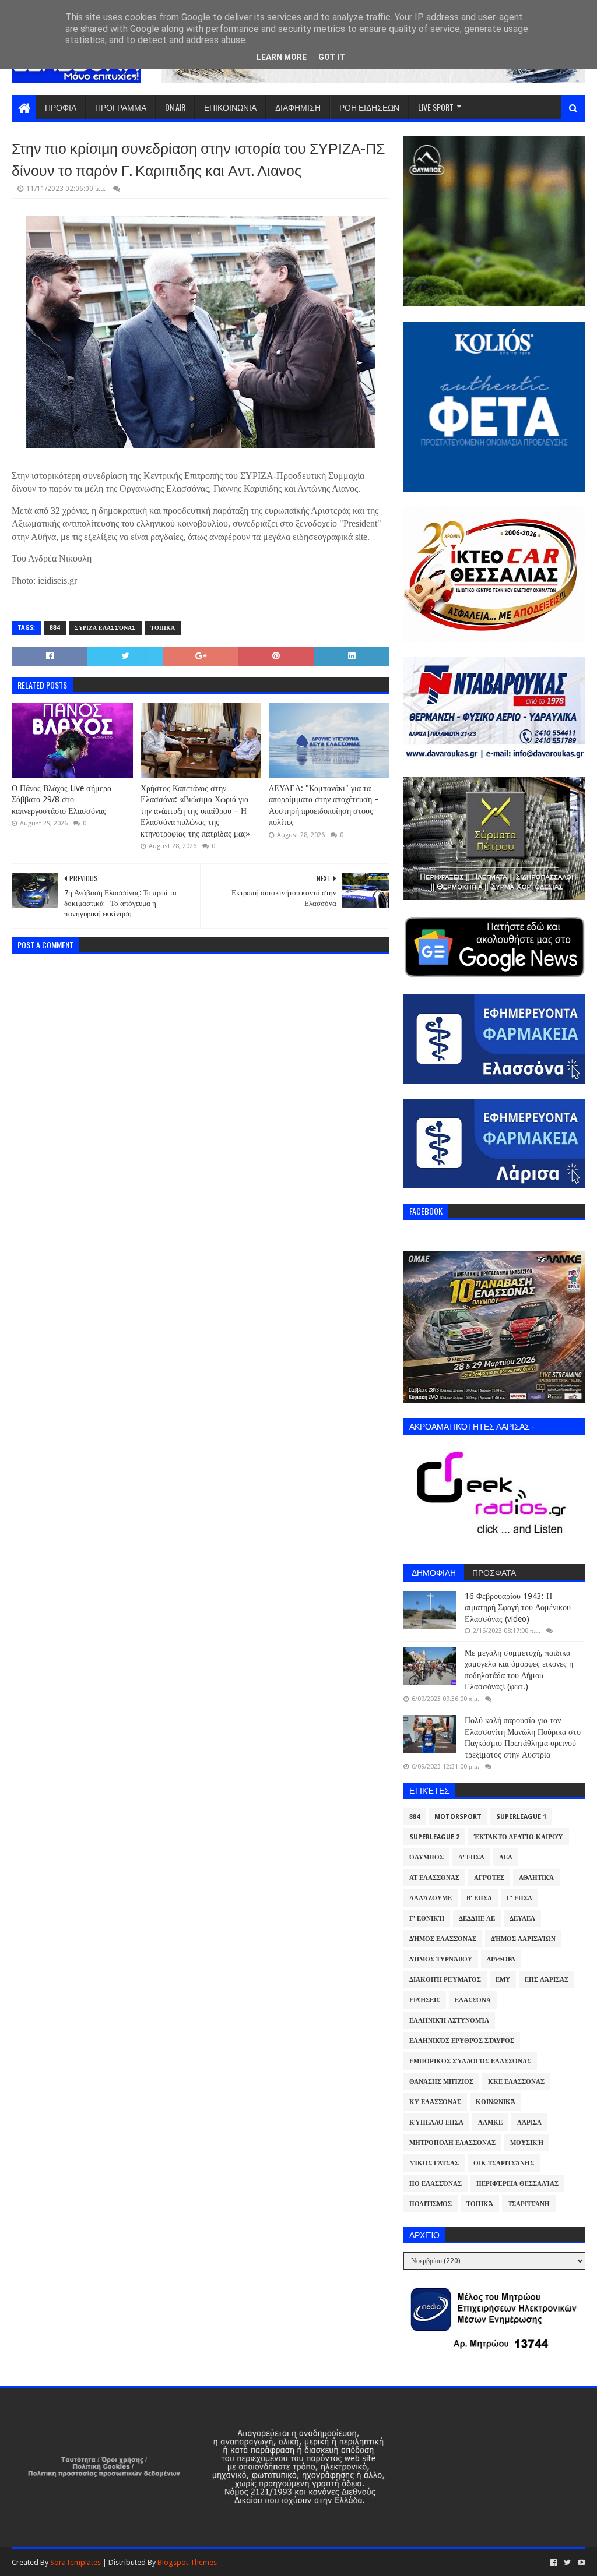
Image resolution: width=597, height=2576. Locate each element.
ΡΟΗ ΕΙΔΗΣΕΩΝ (369, 107)
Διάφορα (501, 1959)
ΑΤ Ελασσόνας (434, 1878)
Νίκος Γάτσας (434, 2163)
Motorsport (458, 1817)
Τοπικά (163, 628)
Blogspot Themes (187, 2562)
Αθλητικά (536, 1878)
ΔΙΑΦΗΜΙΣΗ (298, 107)
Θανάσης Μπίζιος (441, 2082)
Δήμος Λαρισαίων (523, 1939)
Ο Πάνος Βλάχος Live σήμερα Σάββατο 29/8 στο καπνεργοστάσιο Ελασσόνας (62, 800)
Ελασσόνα (473, 2000)
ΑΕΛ (506, 1857)
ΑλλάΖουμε (431, 1898)
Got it (332, 57)
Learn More (282, 57)
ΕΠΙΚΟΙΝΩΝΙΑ (230, 107)
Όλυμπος (426, 1857)
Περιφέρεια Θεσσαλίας (517, 2184)
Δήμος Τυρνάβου (441, 1959)
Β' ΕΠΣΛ (479, 1898)
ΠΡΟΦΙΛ (61, 107)
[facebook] (554, 2563)
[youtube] (580, 2563)
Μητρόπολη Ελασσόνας (452, 2143)
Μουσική (527, 2143)
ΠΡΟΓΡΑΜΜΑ (121, 107)
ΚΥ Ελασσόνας (435, 2102)
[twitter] (567, 2563)
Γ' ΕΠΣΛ (519, 1898)
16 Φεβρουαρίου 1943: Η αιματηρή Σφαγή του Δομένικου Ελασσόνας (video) (518, 1608)
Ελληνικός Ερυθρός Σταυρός (462, 2041)
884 (55, 628)
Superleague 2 (434, 1837)
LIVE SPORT (436, 107)
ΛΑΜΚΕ (490, 2122)
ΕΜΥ (503, 1980)
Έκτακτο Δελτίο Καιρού (519, 1837)
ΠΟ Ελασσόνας (436, 2184)
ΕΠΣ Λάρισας (547, 1980)
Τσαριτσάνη (529, 2204)
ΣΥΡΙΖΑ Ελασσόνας (105, 628)
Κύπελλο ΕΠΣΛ (436, 2122)
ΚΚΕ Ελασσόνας (516, 2082)
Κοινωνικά (496, 2102)
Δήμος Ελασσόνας (443, 1939)
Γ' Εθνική (427, 1919)
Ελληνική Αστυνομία (449, 2021)
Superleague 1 (521, 1817)
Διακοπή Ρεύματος (445, 1980)
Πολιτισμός (431, 2204)
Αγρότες (489, 1878)
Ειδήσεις (425, 2000)
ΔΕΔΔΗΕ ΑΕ (477, 1919)
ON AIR (175, 107)
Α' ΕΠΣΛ (471, 1857)
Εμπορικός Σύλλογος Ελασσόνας (470, 2061)
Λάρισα (529, 2122)
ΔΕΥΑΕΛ (522, 1919)
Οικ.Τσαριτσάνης (504, 2163)
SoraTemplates (75, 2562)
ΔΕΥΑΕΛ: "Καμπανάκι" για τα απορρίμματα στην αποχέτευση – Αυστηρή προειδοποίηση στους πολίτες (324, 805)
